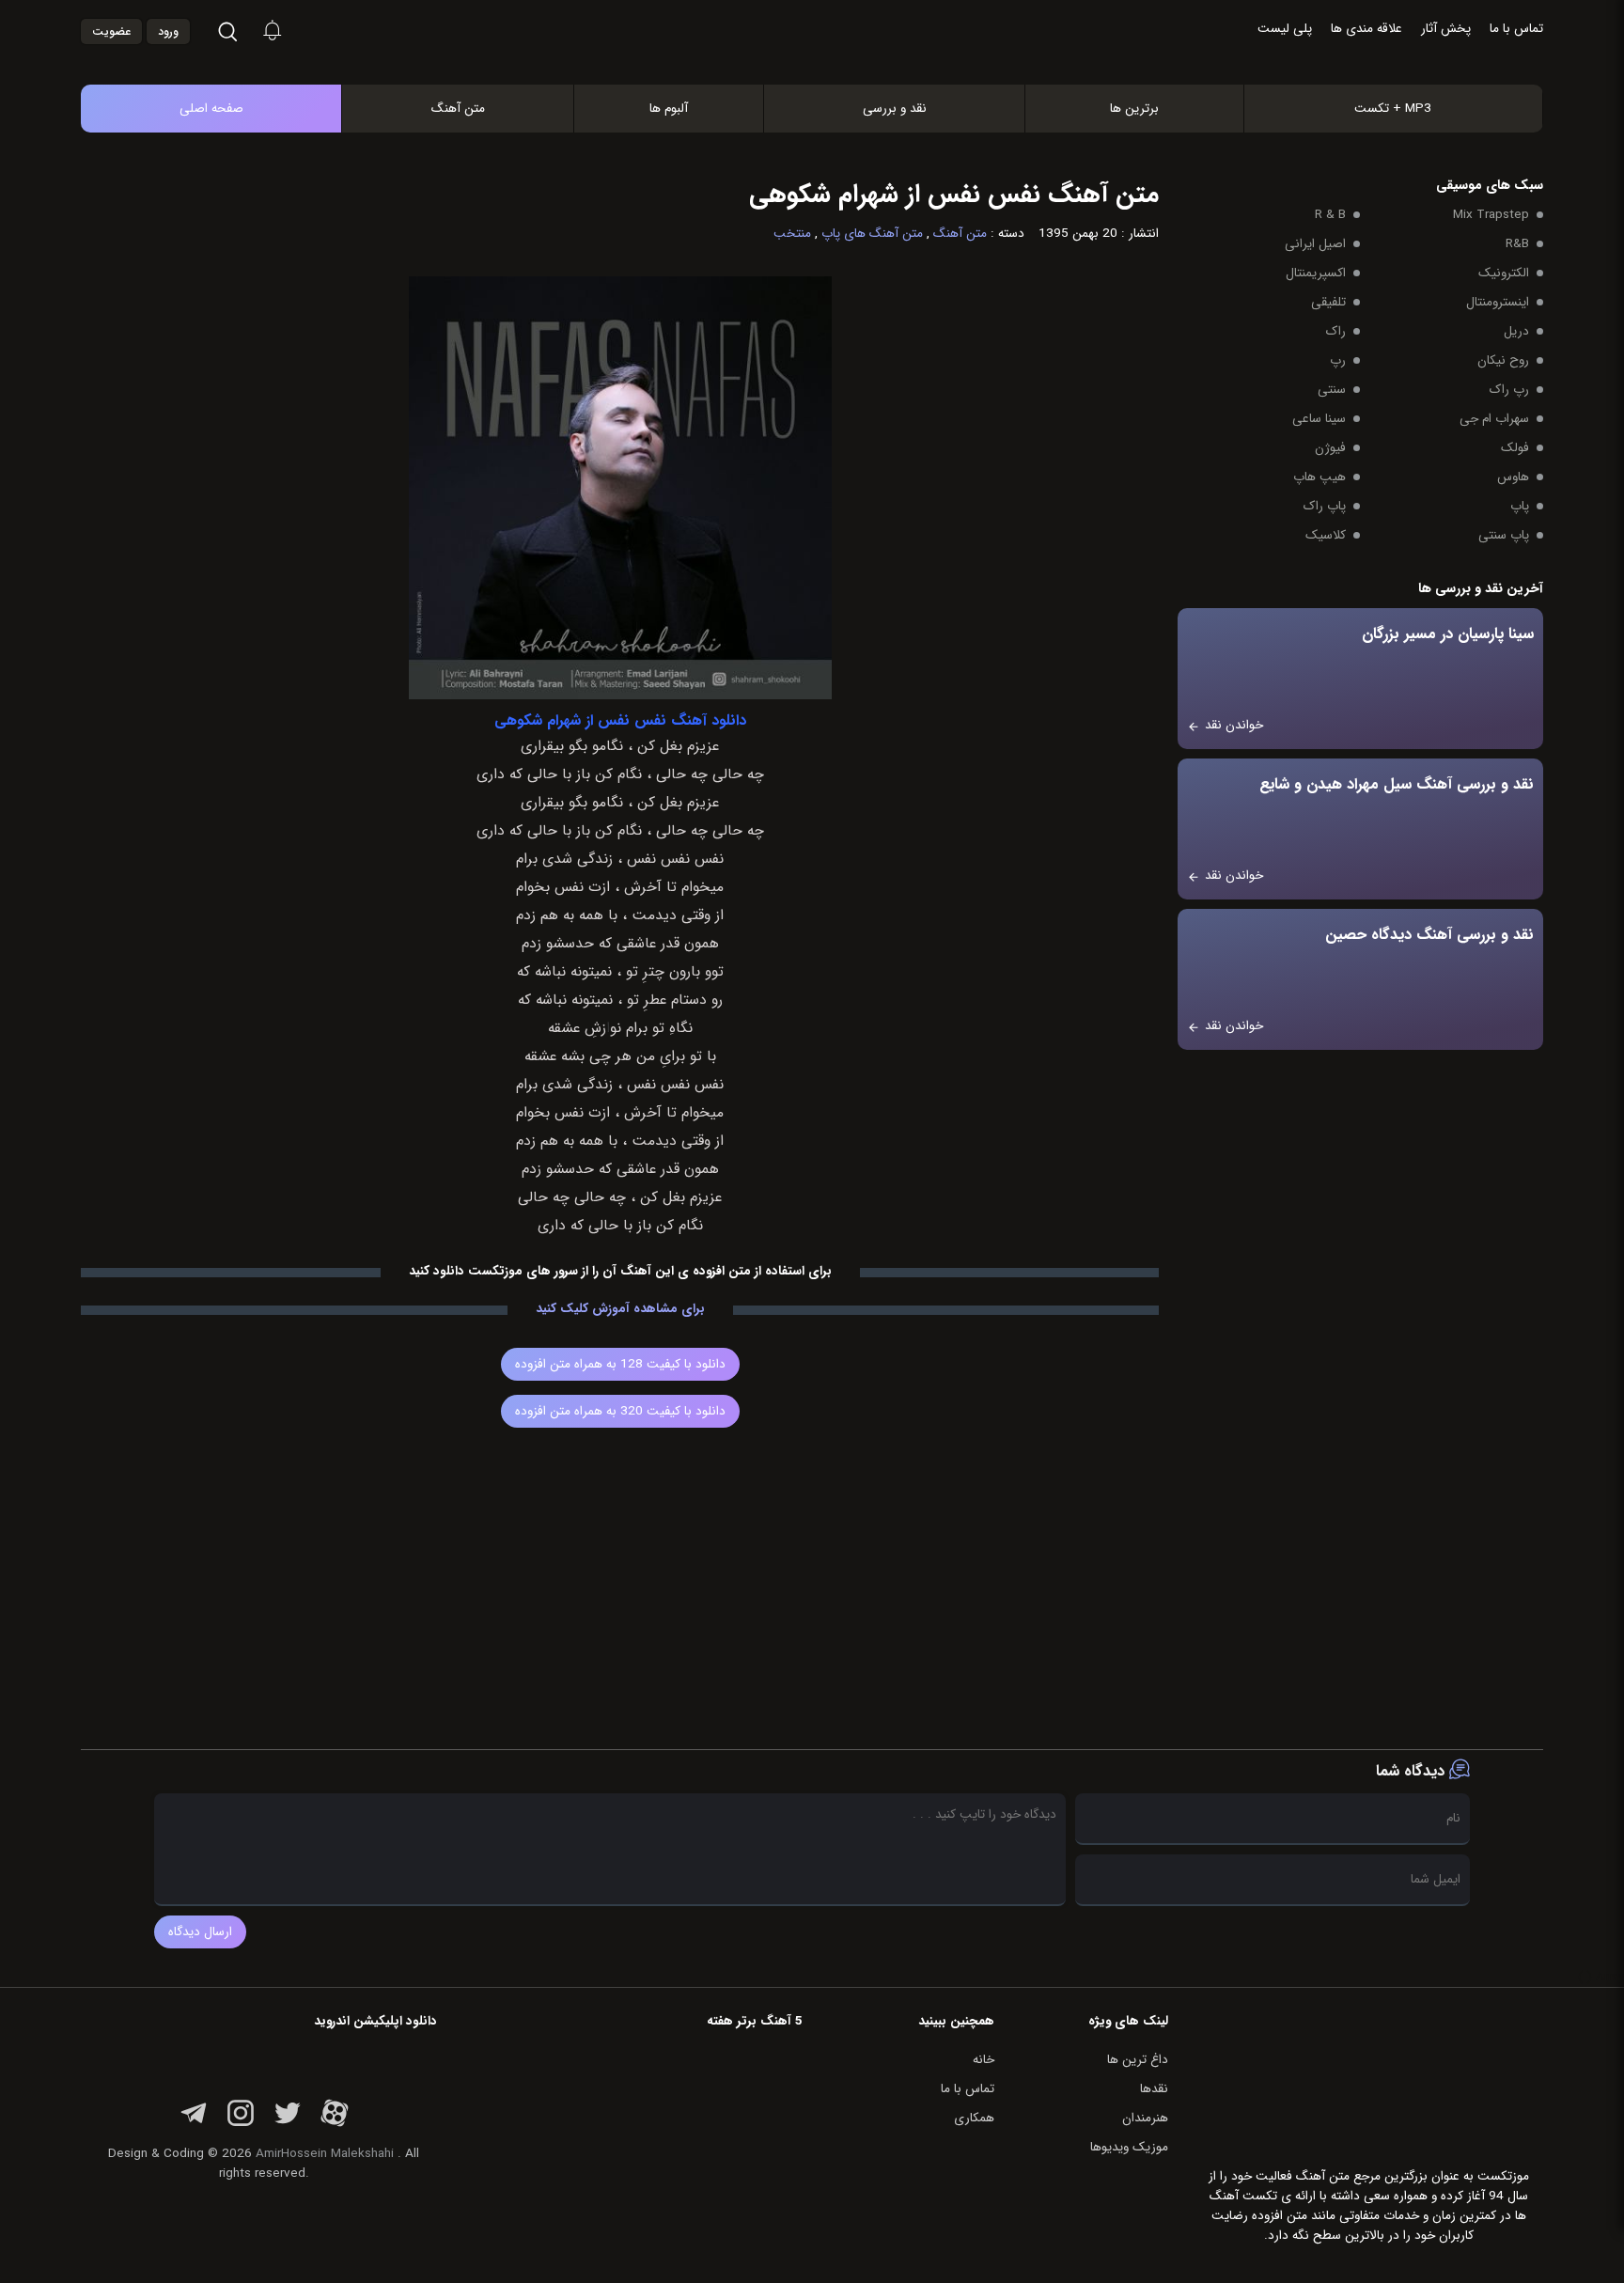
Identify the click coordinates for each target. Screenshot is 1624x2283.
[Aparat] (335, 2124)
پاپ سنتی (1504, 535)
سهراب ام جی (1494, 419)
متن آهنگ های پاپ (872, 234)
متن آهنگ (458, 109)
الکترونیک (1504, 273)
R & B (1330, 215)
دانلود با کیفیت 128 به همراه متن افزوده (620, 1364)
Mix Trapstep (1491, 215)
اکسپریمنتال (1316, 273)
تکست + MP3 (1393, 109)
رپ (1338, 360)
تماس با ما (1516, 29)
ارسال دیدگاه (200, 1932)
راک (1336, 331)
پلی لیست (1285, 29)
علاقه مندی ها (1366, 29)
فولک (1515, 448)
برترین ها (1134, 109)
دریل (1516, 331)
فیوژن (1330, 448)
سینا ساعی (1319, 419)
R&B (1517, 244)
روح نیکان (1503, 360)
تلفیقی (1328, 302)
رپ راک (1509, 390)
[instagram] (241, 2124)
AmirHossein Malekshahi (325, 2154)
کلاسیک (1326, 535)
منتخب (792, 234)
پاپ (1520, 506)
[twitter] (288, 2124)
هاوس (1513, 477)
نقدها (1154, 2089)
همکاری (974, 2118)
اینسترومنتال (1498, 302)
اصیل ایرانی (1315, 244)
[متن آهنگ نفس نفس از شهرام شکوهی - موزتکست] (832, 64)
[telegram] (194, 2124)
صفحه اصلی (211, 109)
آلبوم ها (669, 109)
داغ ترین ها (1138, 2060)
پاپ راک (1325, 506)
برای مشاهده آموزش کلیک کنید (620, 1309)
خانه (984, 2060)
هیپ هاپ (1319, 477)
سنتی (1332, 390)
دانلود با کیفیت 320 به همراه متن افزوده (620, 1411)
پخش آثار (1446, 29)
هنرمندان (1145, 2118)
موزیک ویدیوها (1129, 2147)
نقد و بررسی (895, 109)
